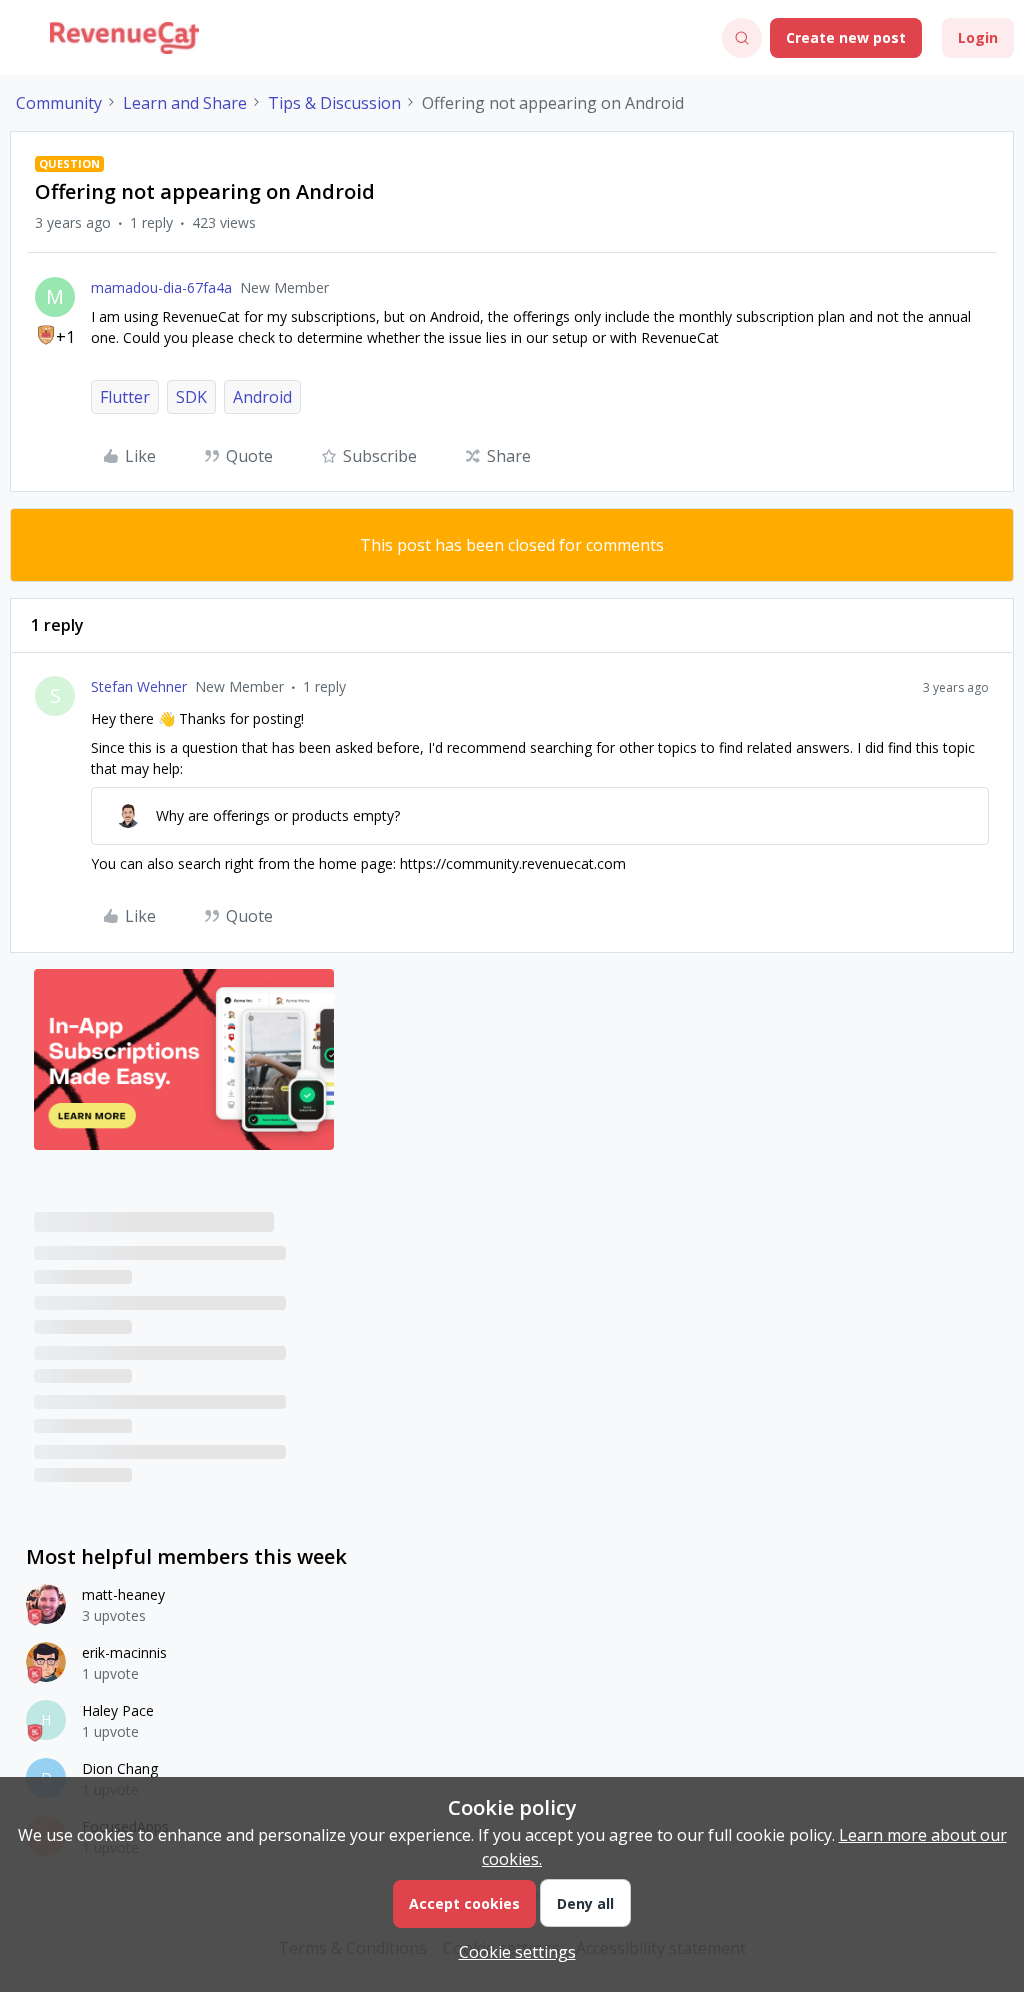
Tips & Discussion (334, 103)
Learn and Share (185, 103)
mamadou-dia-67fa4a (161, 287)
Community (59, 103)
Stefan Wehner (139, 686)
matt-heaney (123, 1594)
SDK (191, 397)
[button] (22, 41)
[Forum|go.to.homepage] (124, 38)
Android (262, 397)
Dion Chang (120, 1768)
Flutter (125, 397)
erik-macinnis (124, 1652)
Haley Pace (118, 1710)
